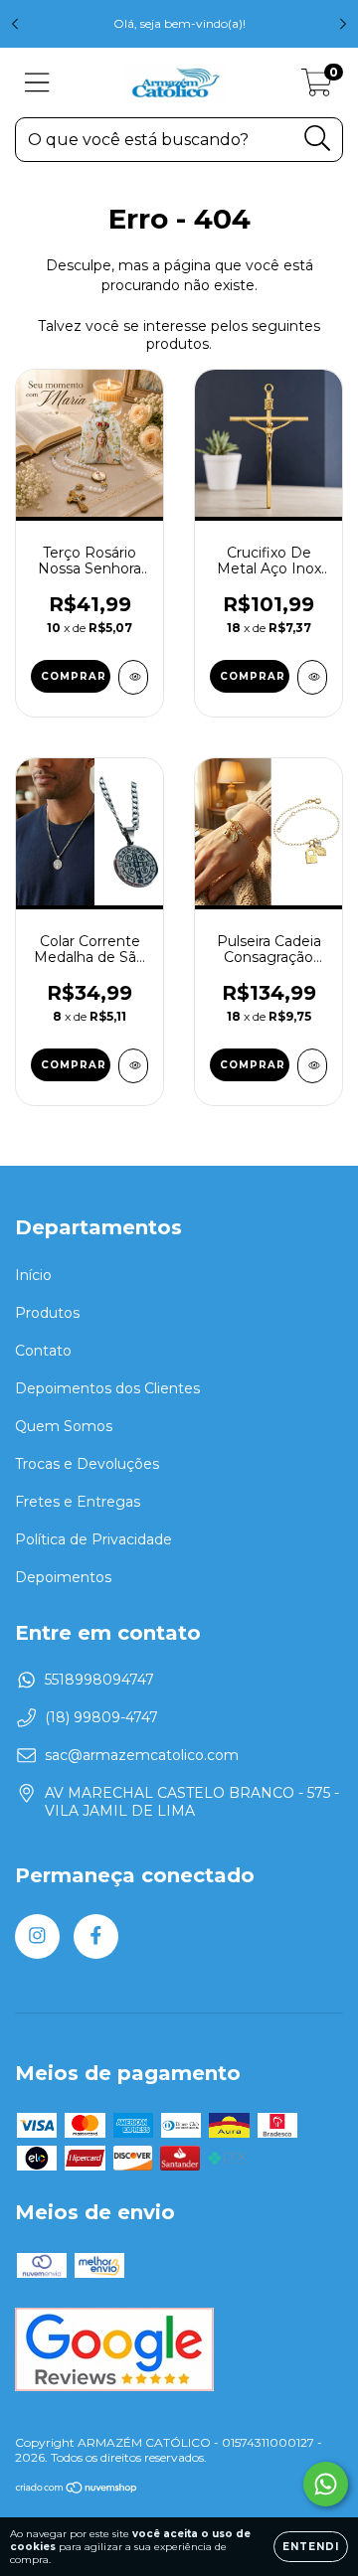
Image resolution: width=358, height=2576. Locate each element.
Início (33, 1275)
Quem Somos (64, 1426)
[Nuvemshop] (77, 2490)
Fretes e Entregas (78, 1502)
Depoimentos (63, 1577)
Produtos (47, 1313)
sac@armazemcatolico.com (142, 1755)
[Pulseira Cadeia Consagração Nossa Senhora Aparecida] (312, 1066)
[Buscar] (318, 139)
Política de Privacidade (93, 1539)
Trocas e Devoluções (87, 1464)
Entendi (311, 2547)
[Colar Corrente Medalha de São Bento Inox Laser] (133, 1066)
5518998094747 (99, 1680)
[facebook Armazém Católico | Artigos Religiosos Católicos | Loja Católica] (96, 1936)
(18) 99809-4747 (101, 1717)
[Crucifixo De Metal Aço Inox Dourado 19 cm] (312, 677)
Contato (43, 1351)
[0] (317, 87)
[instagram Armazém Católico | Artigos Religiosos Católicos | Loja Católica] (37, 1936)
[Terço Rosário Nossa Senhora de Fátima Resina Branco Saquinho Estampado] (133, 677)
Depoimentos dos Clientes (107, 1388)
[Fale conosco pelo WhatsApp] (326, 2484)
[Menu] (37, 83)
